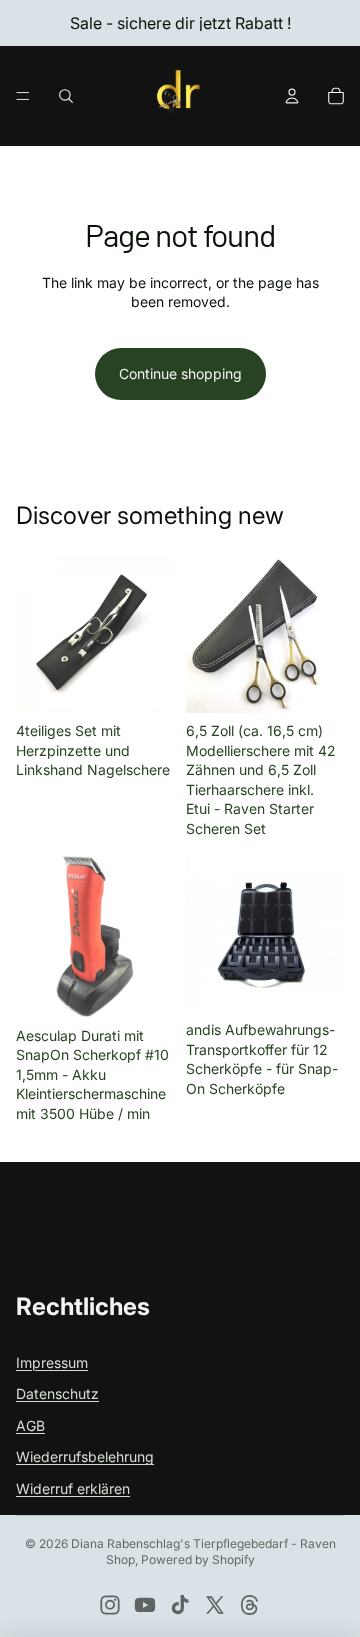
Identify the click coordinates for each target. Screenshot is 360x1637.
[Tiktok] (180, 1605)
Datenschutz (57, 1393)
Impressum (52, 1362)
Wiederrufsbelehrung (85, 1456)
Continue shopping (180, 373)
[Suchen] (66, 96)
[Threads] (250, 1605)
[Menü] (23, 96)
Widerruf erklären (73, 1488)
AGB (30, 1425)
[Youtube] (145, 1605)
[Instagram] (110, 1605)
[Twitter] (215, 1605)
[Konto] (292, 96)
